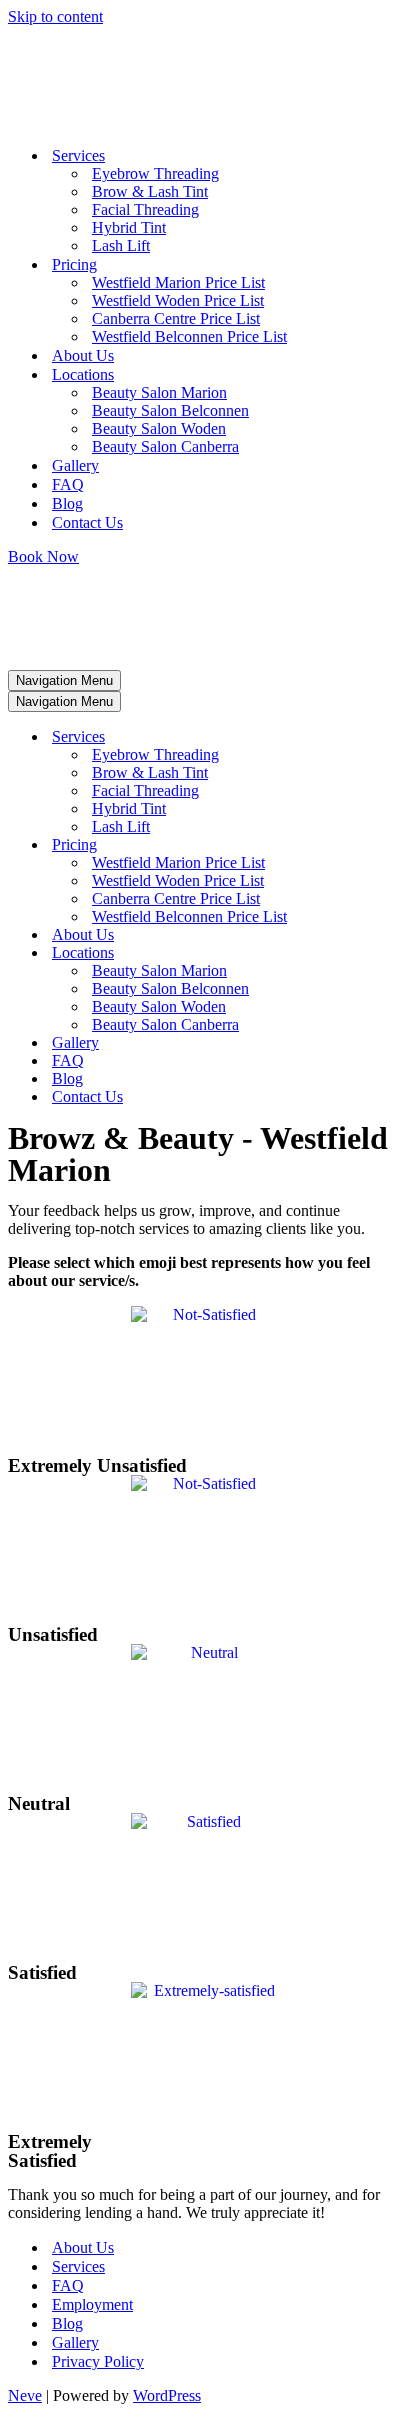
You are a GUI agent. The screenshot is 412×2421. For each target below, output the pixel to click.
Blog (67, 503)
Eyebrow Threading (155, 173)
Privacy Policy (98, 2361)
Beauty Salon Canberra (165, 446)
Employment (92, 2304)
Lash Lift (121, 245)
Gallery (75, 465)
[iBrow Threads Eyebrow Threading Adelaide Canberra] (98, 120)
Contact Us (87, 522)
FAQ (68, 484)
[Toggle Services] (348, 737)
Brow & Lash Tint (150, 191)
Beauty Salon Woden (159, 428)
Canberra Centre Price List (176, 318)
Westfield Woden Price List (178, 300)
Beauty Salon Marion (159, 392)
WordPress (167, 2395)
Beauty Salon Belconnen (170, 410)
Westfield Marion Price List (178, 282)
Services (78, 2266)
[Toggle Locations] (348, 953)
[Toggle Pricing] (348, 845)
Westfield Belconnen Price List (189, 336)
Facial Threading (145, 209)
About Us (83, 355)
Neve (25, 2395)
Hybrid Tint (129, 227)
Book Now (43, 556)
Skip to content (55, 16)
